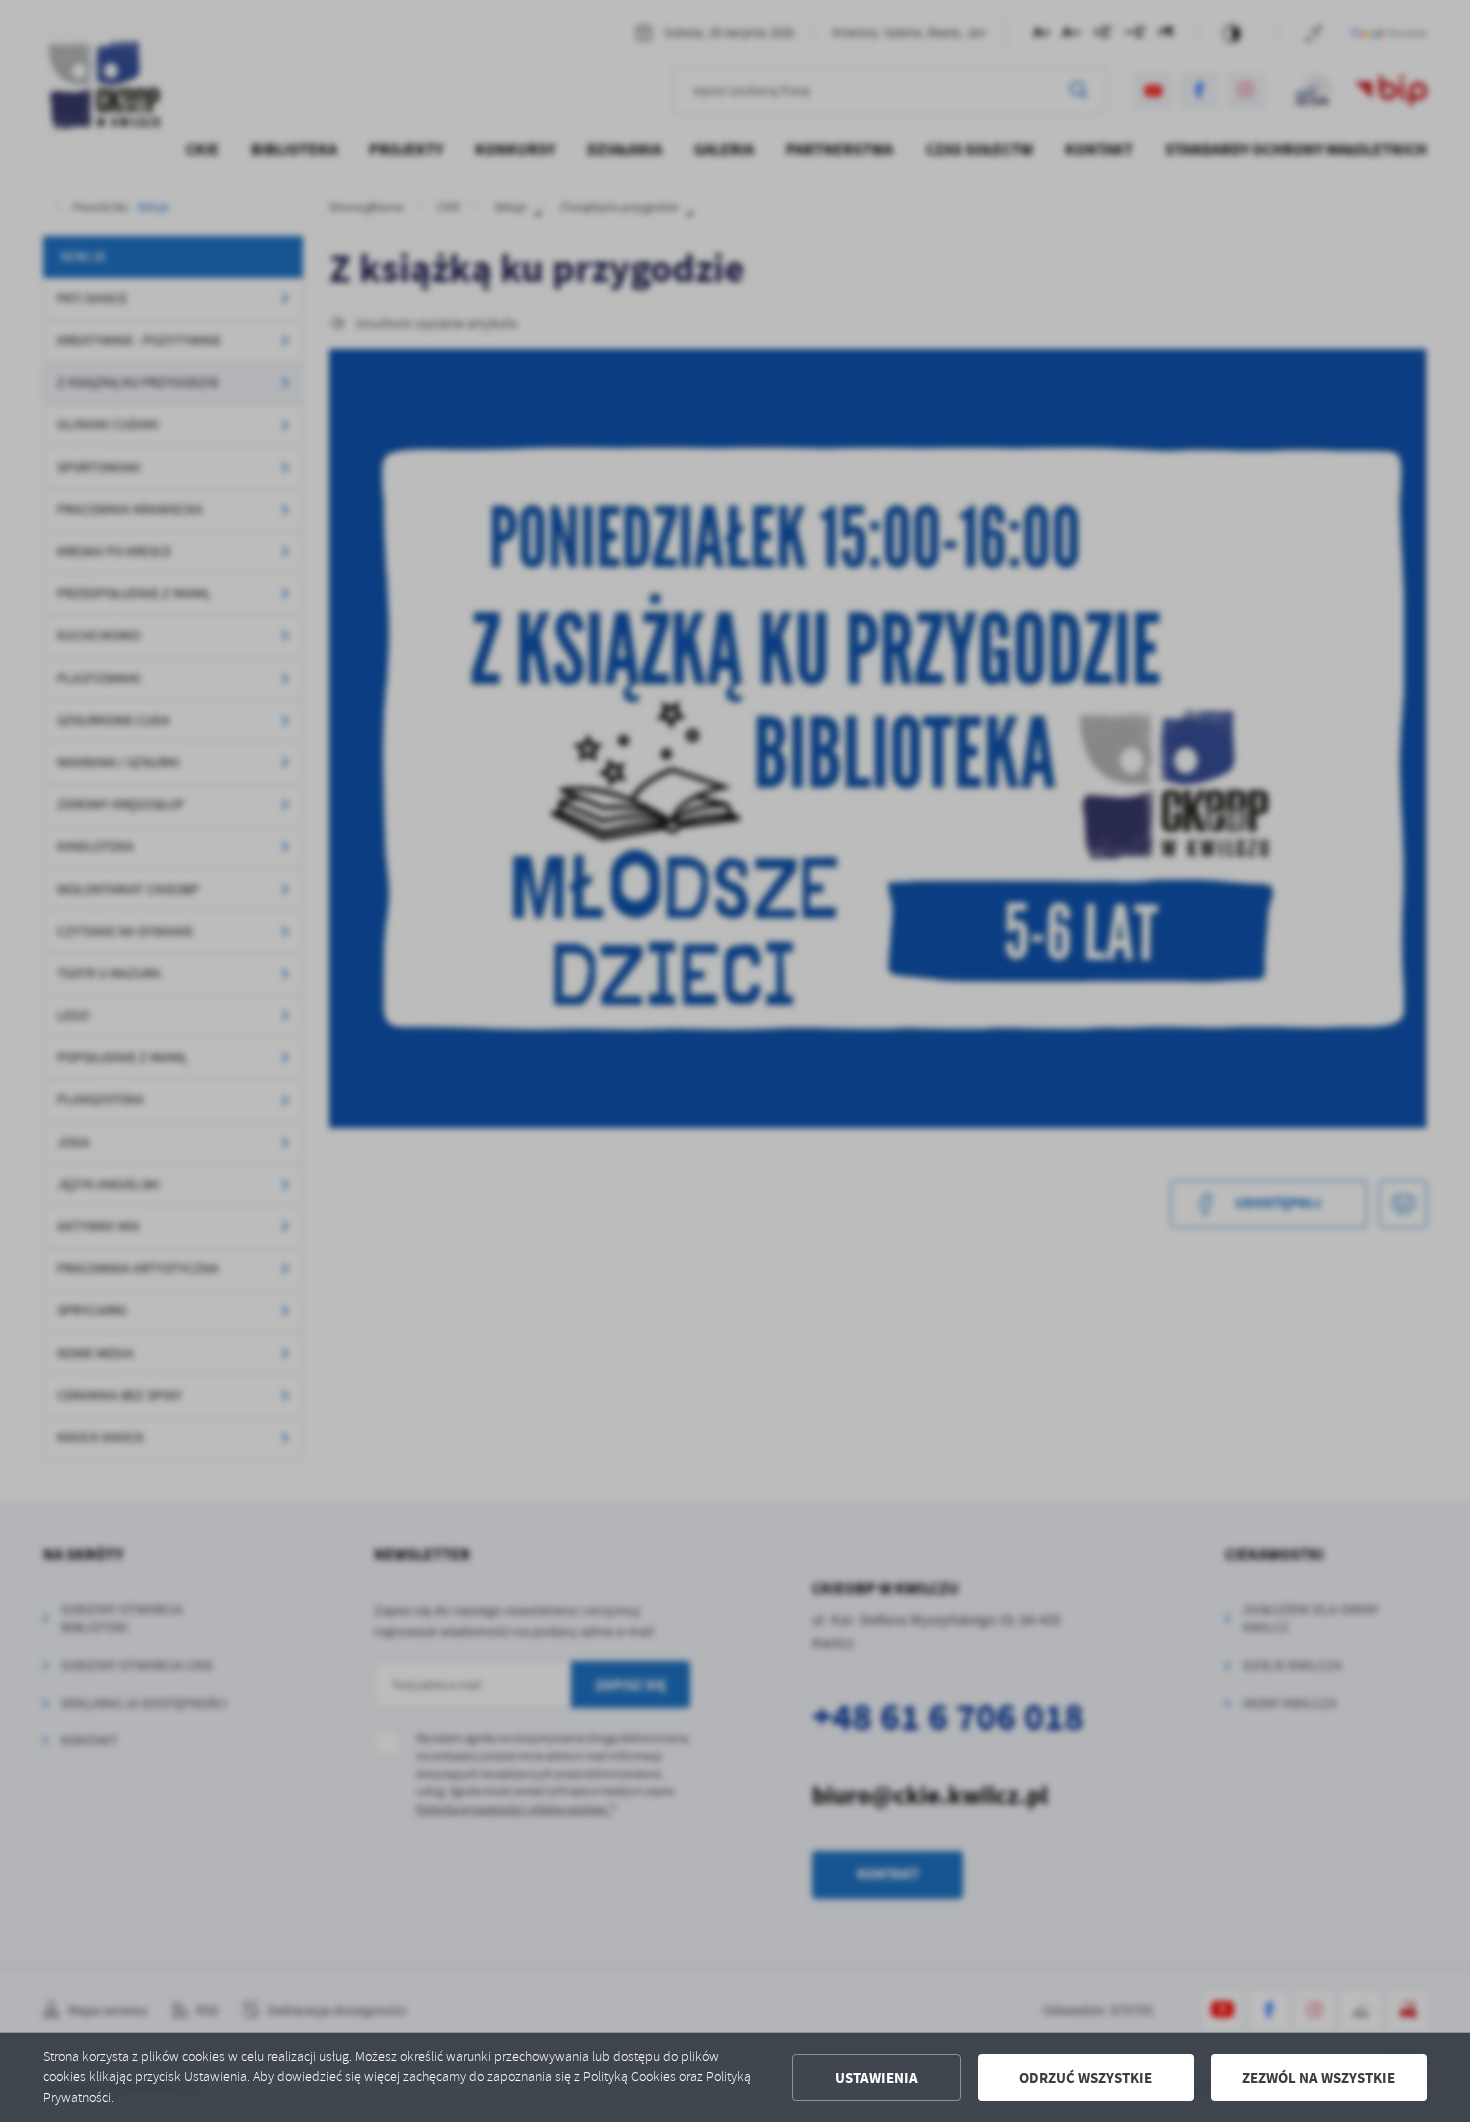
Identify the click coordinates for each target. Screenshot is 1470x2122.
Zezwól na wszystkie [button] (1318, 2078)
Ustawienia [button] (876, 2078)
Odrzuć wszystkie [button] (1085, 2078)
